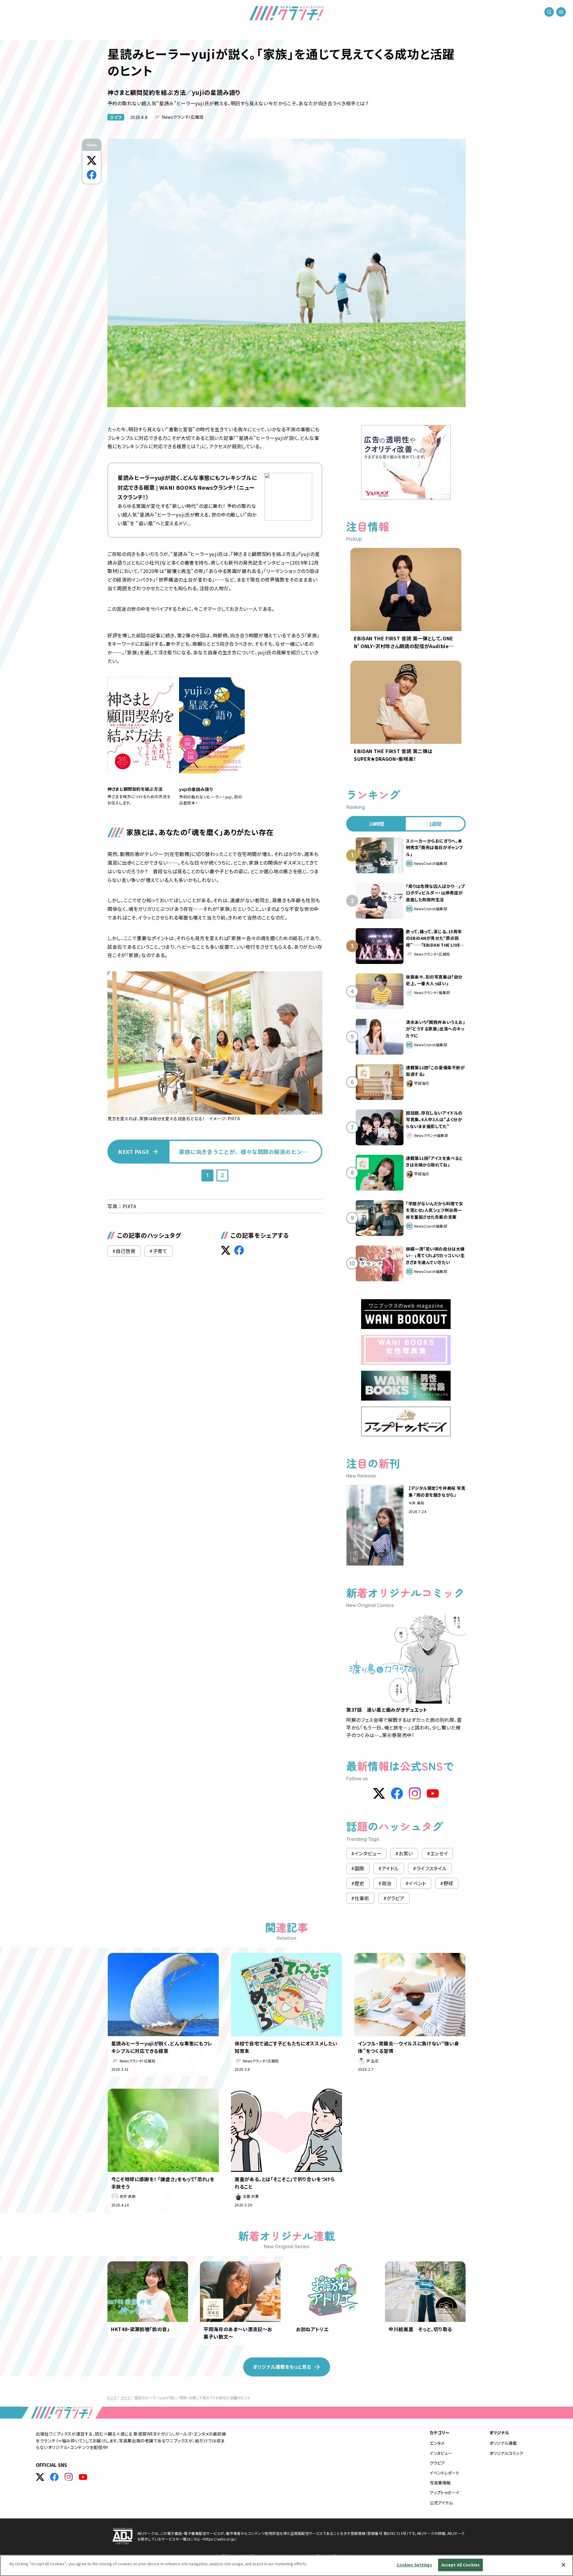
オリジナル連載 (503, 2443)
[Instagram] (415, 1793)
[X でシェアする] (92, 160)
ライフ (116, 117)
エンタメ (437, 2443)
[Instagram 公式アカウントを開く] (69, 2477)
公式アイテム (441, 2503)
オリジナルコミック (506, 2453)
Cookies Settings (414, 2565)
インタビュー (441, 2453)
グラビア (437, 2463)
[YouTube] (433, 1793)
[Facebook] (397, 1793)
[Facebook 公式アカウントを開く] (54, 2477)
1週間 (435, 824)
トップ (112, 2397)
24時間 (377, 824)
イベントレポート (445, 2473)
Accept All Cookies (460, 2565)
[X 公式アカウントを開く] (40, 2477)
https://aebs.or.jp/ (220, 2539)
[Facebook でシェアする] (92, 175)
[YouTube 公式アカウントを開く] (83, 2477)
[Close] (563, 2565)
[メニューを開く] (561, 12)
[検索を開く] (549, 12)
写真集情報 (440, 2483)
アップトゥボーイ (445, 2492)
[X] (379, 1793)
